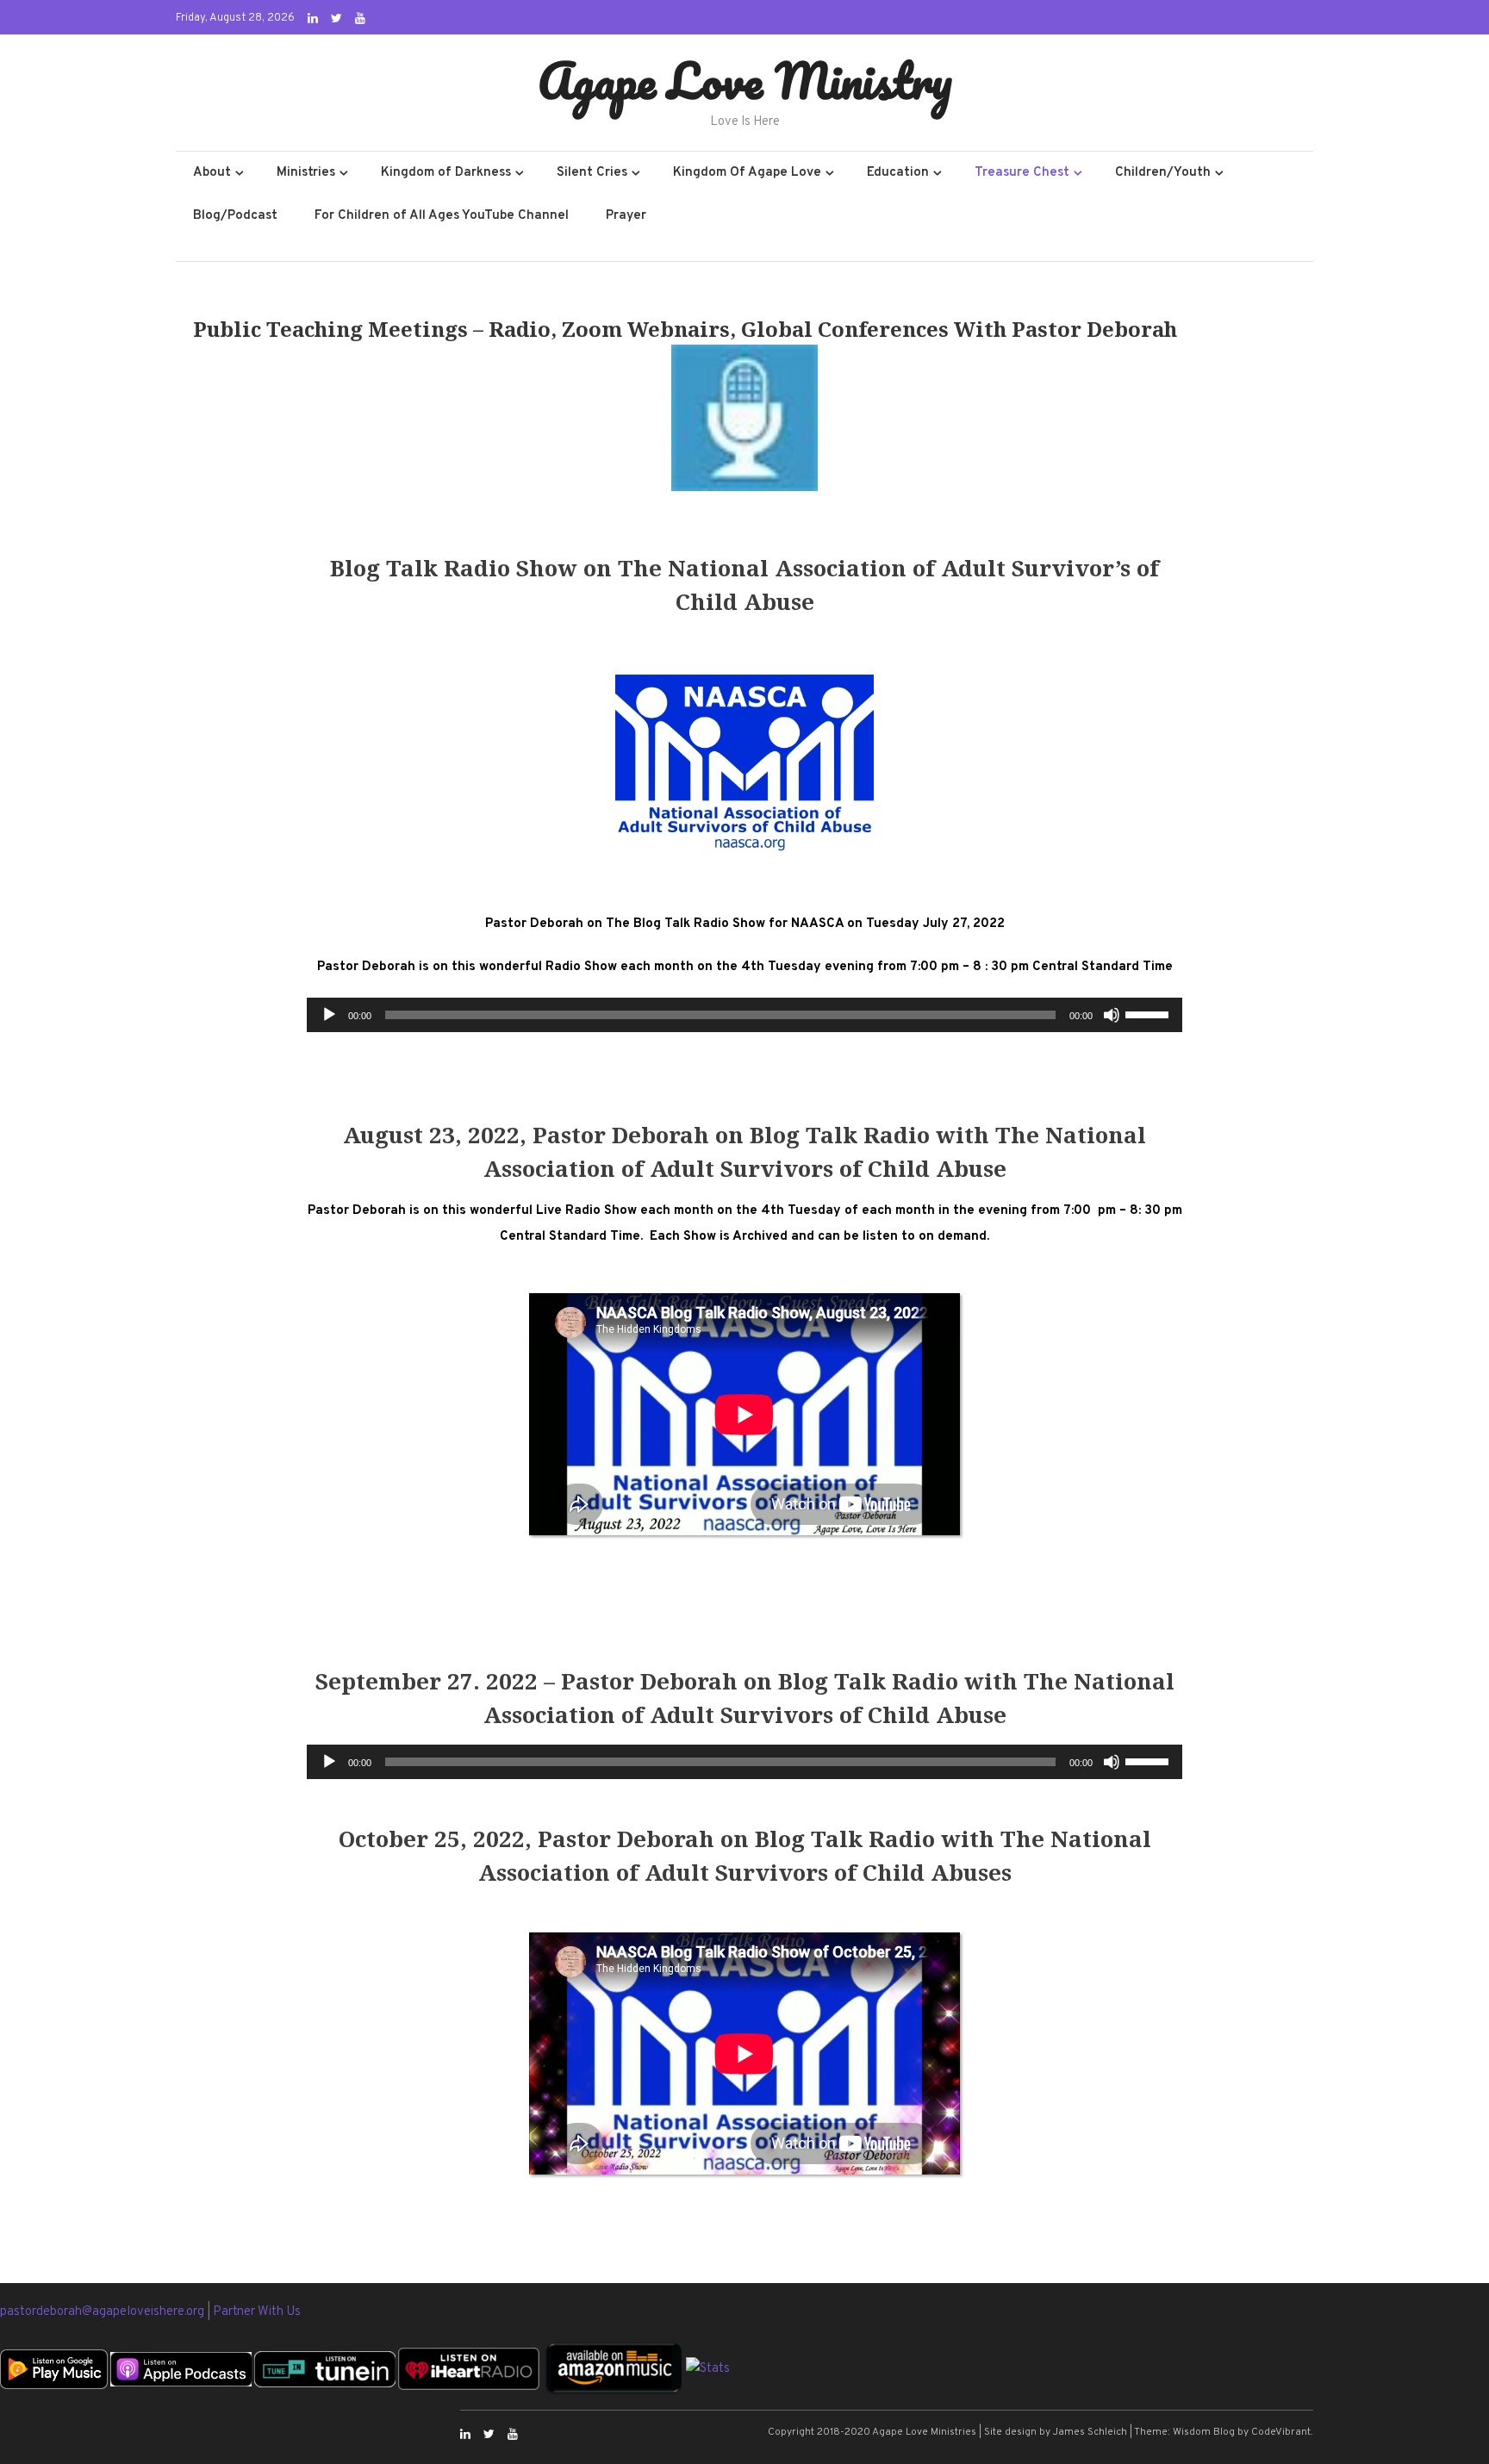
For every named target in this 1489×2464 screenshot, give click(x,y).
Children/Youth (1163, 173)
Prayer (626, 216)
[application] (744, 1015)
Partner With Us (257, 2312)
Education (898, 173)
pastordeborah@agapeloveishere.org (103, 2312)
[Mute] (1112, 1015)
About (212, 173)
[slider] (1149, 1013)
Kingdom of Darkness (446, 173)
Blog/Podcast (235, 216)
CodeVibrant (1281, 2432)
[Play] (329, 1015)
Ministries (306, 173)
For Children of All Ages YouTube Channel (442, 216)
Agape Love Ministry (745, 80)
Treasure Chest (1022, 173)
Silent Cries (592, 173)
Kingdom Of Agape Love (747, 173)
